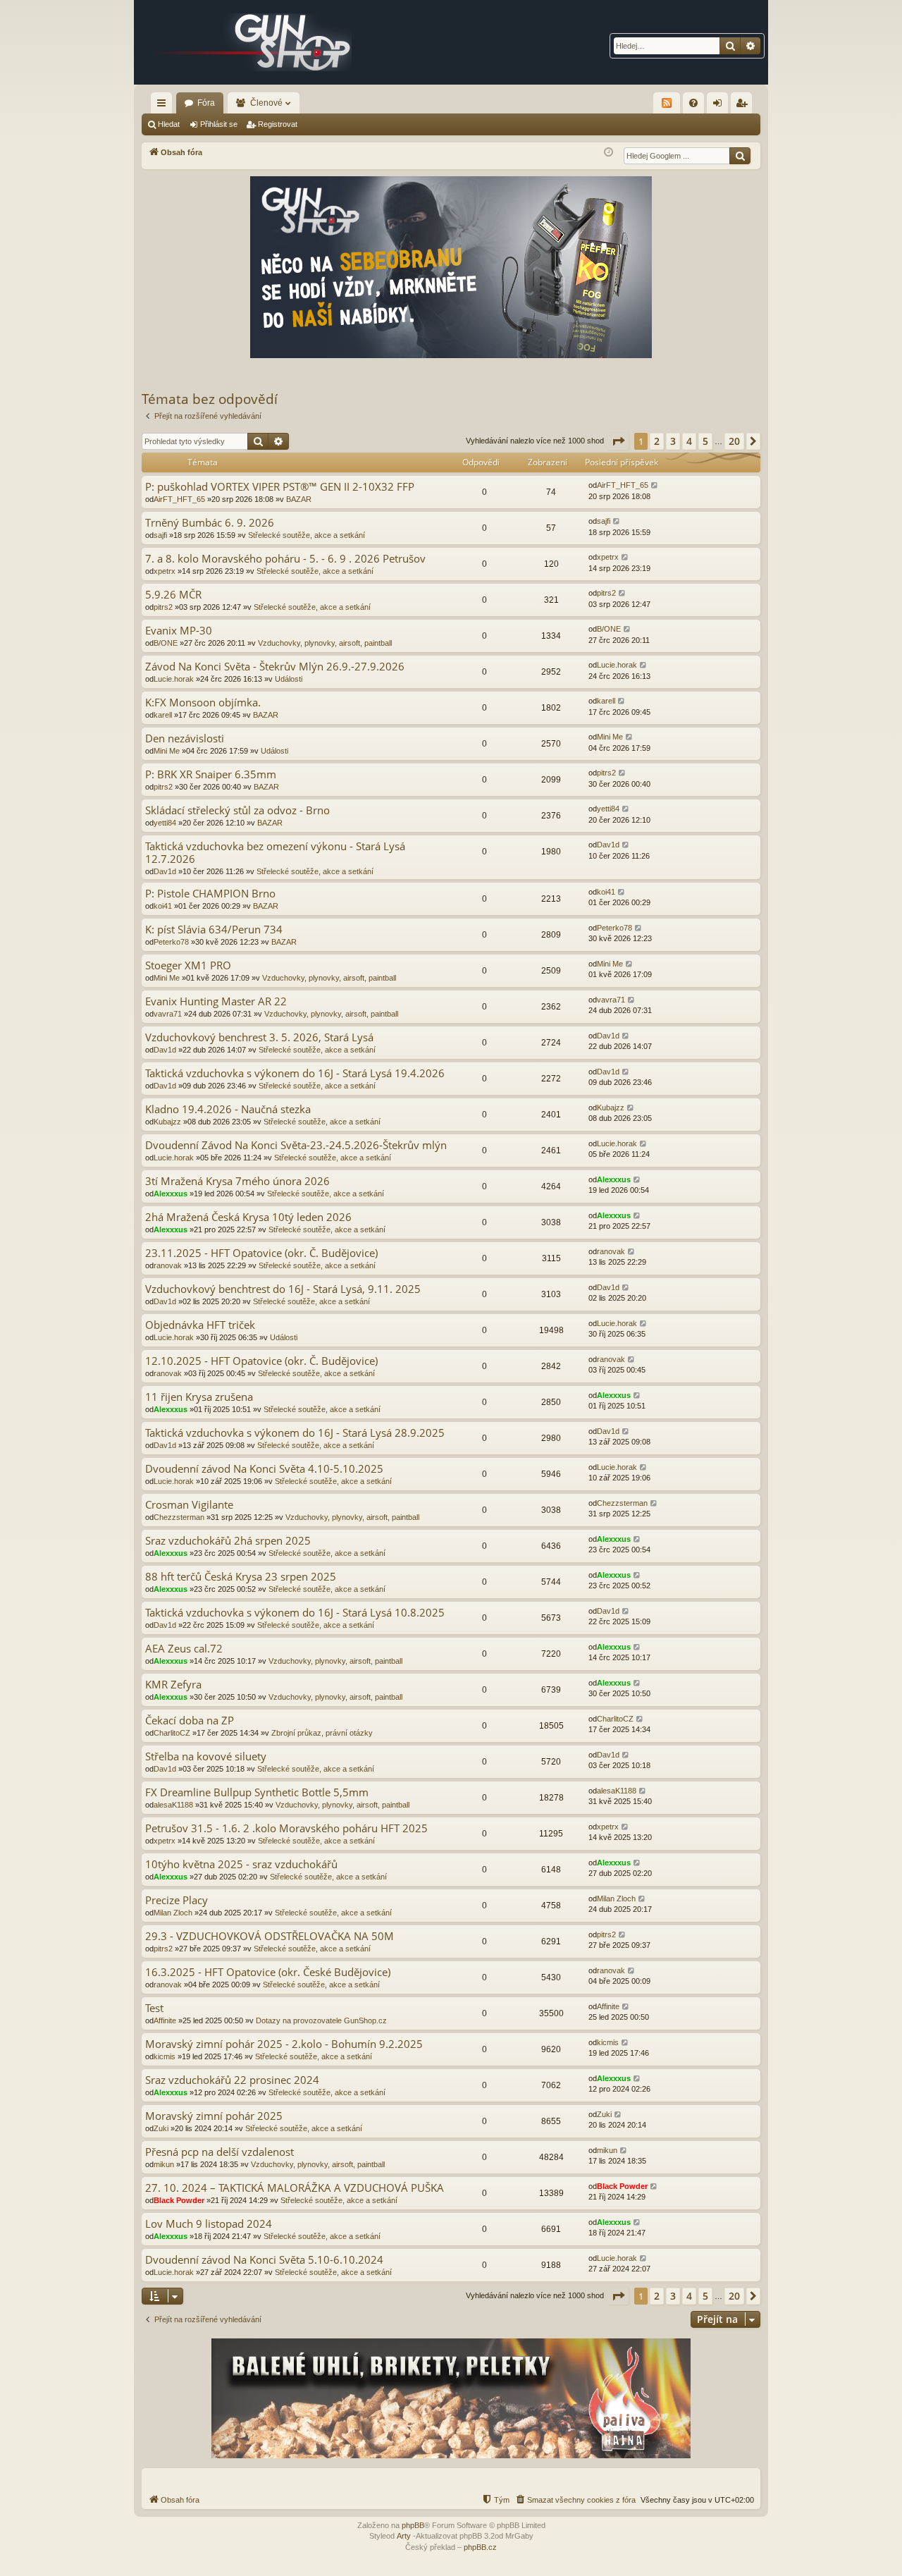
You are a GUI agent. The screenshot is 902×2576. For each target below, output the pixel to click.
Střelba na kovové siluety (206, 1756)
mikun (164, 2164)
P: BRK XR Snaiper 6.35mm (211, 774)
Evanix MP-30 (179, 631)
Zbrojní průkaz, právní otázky (322, 1733)
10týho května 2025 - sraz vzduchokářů (241, 1864)
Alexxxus (171, 1194)
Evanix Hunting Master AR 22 (216, 1001)
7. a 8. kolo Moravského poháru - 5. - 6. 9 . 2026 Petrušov (285, 559)
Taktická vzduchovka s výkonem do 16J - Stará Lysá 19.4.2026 (295, 1073)
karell (163, 715)
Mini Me (167, 751)
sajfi (160, 535)
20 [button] (734, 441)
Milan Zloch (173, 1913)
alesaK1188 (173, 1805)
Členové (266, 103)
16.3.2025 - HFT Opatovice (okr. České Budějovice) (268, 1972)
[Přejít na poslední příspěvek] (655, 485)
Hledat (169, 124)
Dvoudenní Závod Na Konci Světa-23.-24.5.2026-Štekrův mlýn (296, 1145)
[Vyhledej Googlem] (740, 156)
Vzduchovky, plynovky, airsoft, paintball (325, 643)
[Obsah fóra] (254, 42)
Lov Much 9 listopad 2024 (209, 2224)
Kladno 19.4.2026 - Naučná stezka (228, 1109)
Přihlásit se (219, 124)
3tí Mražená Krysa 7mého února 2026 (237, 1181)
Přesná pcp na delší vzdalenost (220, 2152)
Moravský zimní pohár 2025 (214, 2116)
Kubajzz (167, 1122)
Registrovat (278, 124)
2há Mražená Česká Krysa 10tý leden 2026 (248, 1217)
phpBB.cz (480, 2547)
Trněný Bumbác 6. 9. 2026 (210, 523)
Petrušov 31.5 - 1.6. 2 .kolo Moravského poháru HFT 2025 (286, 1828)
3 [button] (673, 441)
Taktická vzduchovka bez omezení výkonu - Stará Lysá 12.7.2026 (275, 853)
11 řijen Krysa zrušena (199, 1397)
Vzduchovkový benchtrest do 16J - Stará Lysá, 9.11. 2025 (283, 1289)
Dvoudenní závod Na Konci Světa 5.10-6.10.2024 (264, 2260)
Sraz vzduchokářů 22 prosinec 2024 (232, 2080)
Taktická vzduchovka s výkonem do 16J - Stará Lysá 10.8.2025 (295, 1613)
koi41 (163, 906)
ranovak (168, 1265)
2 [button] (657, 441)
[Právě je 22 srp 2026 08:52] (608, 153)
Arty (404, 2536)
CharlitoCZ (172, 1733)
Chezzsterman (179, 1517)
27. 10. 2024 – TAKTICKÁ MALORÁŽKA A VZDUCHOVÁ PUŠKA (295, 2188)
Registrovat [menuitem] (744, 106)
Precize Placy (177, 1900)
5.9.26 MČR (173, 595)
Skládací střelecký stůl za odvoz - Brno (237, 810)
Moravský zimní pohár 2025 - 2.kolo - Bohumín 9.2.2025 (284, 2044)
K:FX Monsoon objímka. (203, 703)
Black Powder (179, 2200)
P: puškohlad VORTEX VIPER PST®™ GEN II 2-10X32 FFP (280, 487)
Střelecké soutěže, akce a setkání (307, 535)
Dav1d (165, 871)
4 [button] (689, 441)
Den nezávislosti (185, 738)
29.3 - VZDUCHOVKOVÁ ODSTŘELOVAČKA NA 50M (270, 1936)
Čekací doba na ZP (190, 1721)
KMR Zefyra (173, 1685)
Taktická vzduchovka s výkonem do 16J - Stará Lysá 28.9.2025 (295, 1433)
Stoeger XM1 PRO (188, 965)
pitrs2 (163, 607)
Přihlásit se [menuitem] (720, 106)
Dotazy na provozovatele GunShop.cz (321, 2020)
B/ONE (166, 643)
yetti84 (165, 823)
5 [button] (705, 441)
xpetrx (165, 571)
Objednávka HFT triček (200, 1325)
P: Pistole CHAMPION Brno (210, 894)
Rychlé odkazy (164, 106)
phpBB (413, 2525)
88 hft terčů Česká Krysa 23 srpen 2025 (241, 1577)
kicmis (165, 2056)
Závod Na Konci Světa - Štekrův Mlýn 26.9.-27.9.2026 (275, 667)
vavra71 (168, 1014)
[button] (618, 441)
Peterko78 (171, 942)
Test (154, 2008)
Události (289, 679)
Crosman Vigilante (189, 1505)
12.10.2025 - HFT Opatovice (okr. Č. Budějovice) (261, 1361)
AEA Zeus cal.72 (184, 1649)
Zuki (161, 2128)
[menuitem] (693, 103)
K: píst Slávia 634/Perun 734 (214, 930)
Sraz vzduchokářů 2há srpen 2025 (228, 1541)
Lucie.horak (174, 679)
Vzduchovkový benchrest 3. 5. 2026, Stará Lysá (259, 1037)
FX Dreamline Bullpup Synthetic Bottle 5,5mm (257, 1792)
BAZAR (299, 499)
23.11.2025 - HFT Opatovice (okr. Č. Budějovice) (261, 1253)
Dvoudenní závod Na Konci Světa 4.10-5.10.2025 (264, 1469)
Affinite (165, 2020)
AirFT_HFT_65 (179, 499)
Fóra (206, 103)
